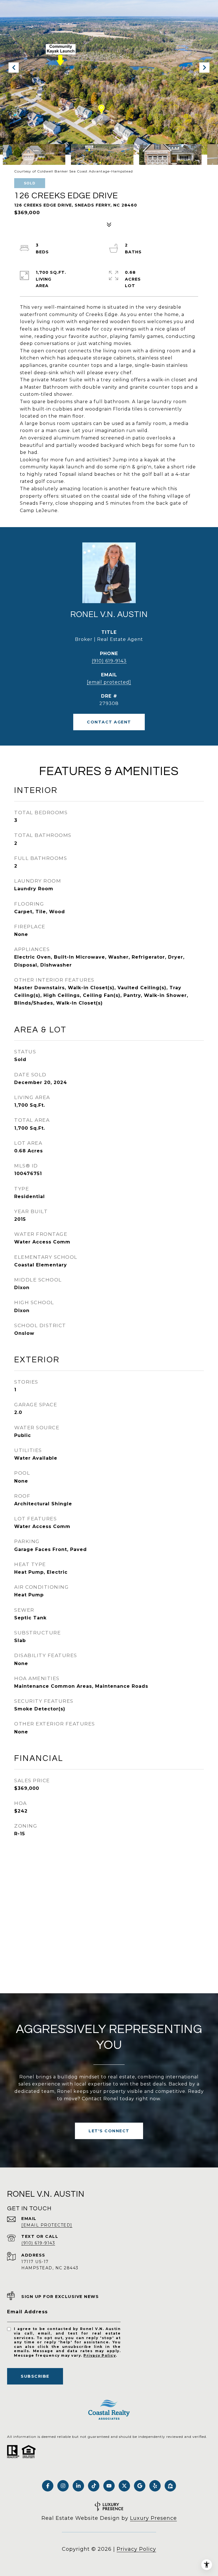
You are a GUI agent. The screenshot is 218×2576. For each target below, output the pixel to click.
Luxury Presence (153, 2518)
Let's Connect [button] (109, 2131)
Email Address (28, 2312)
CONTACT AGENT (109, 722)
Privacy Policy (100, 2355)
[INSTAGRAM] (63, 2486)
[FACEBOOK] (48, 2486)
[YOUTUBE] (109, 2486)
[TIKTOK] (94, 2486)
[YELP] (155, 2486)
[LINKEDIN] (78, 2486)
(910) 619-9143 (109, 661)
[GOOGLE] (140, 2486)
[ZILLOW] (170, 2486)
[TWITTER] (124, 2486)
